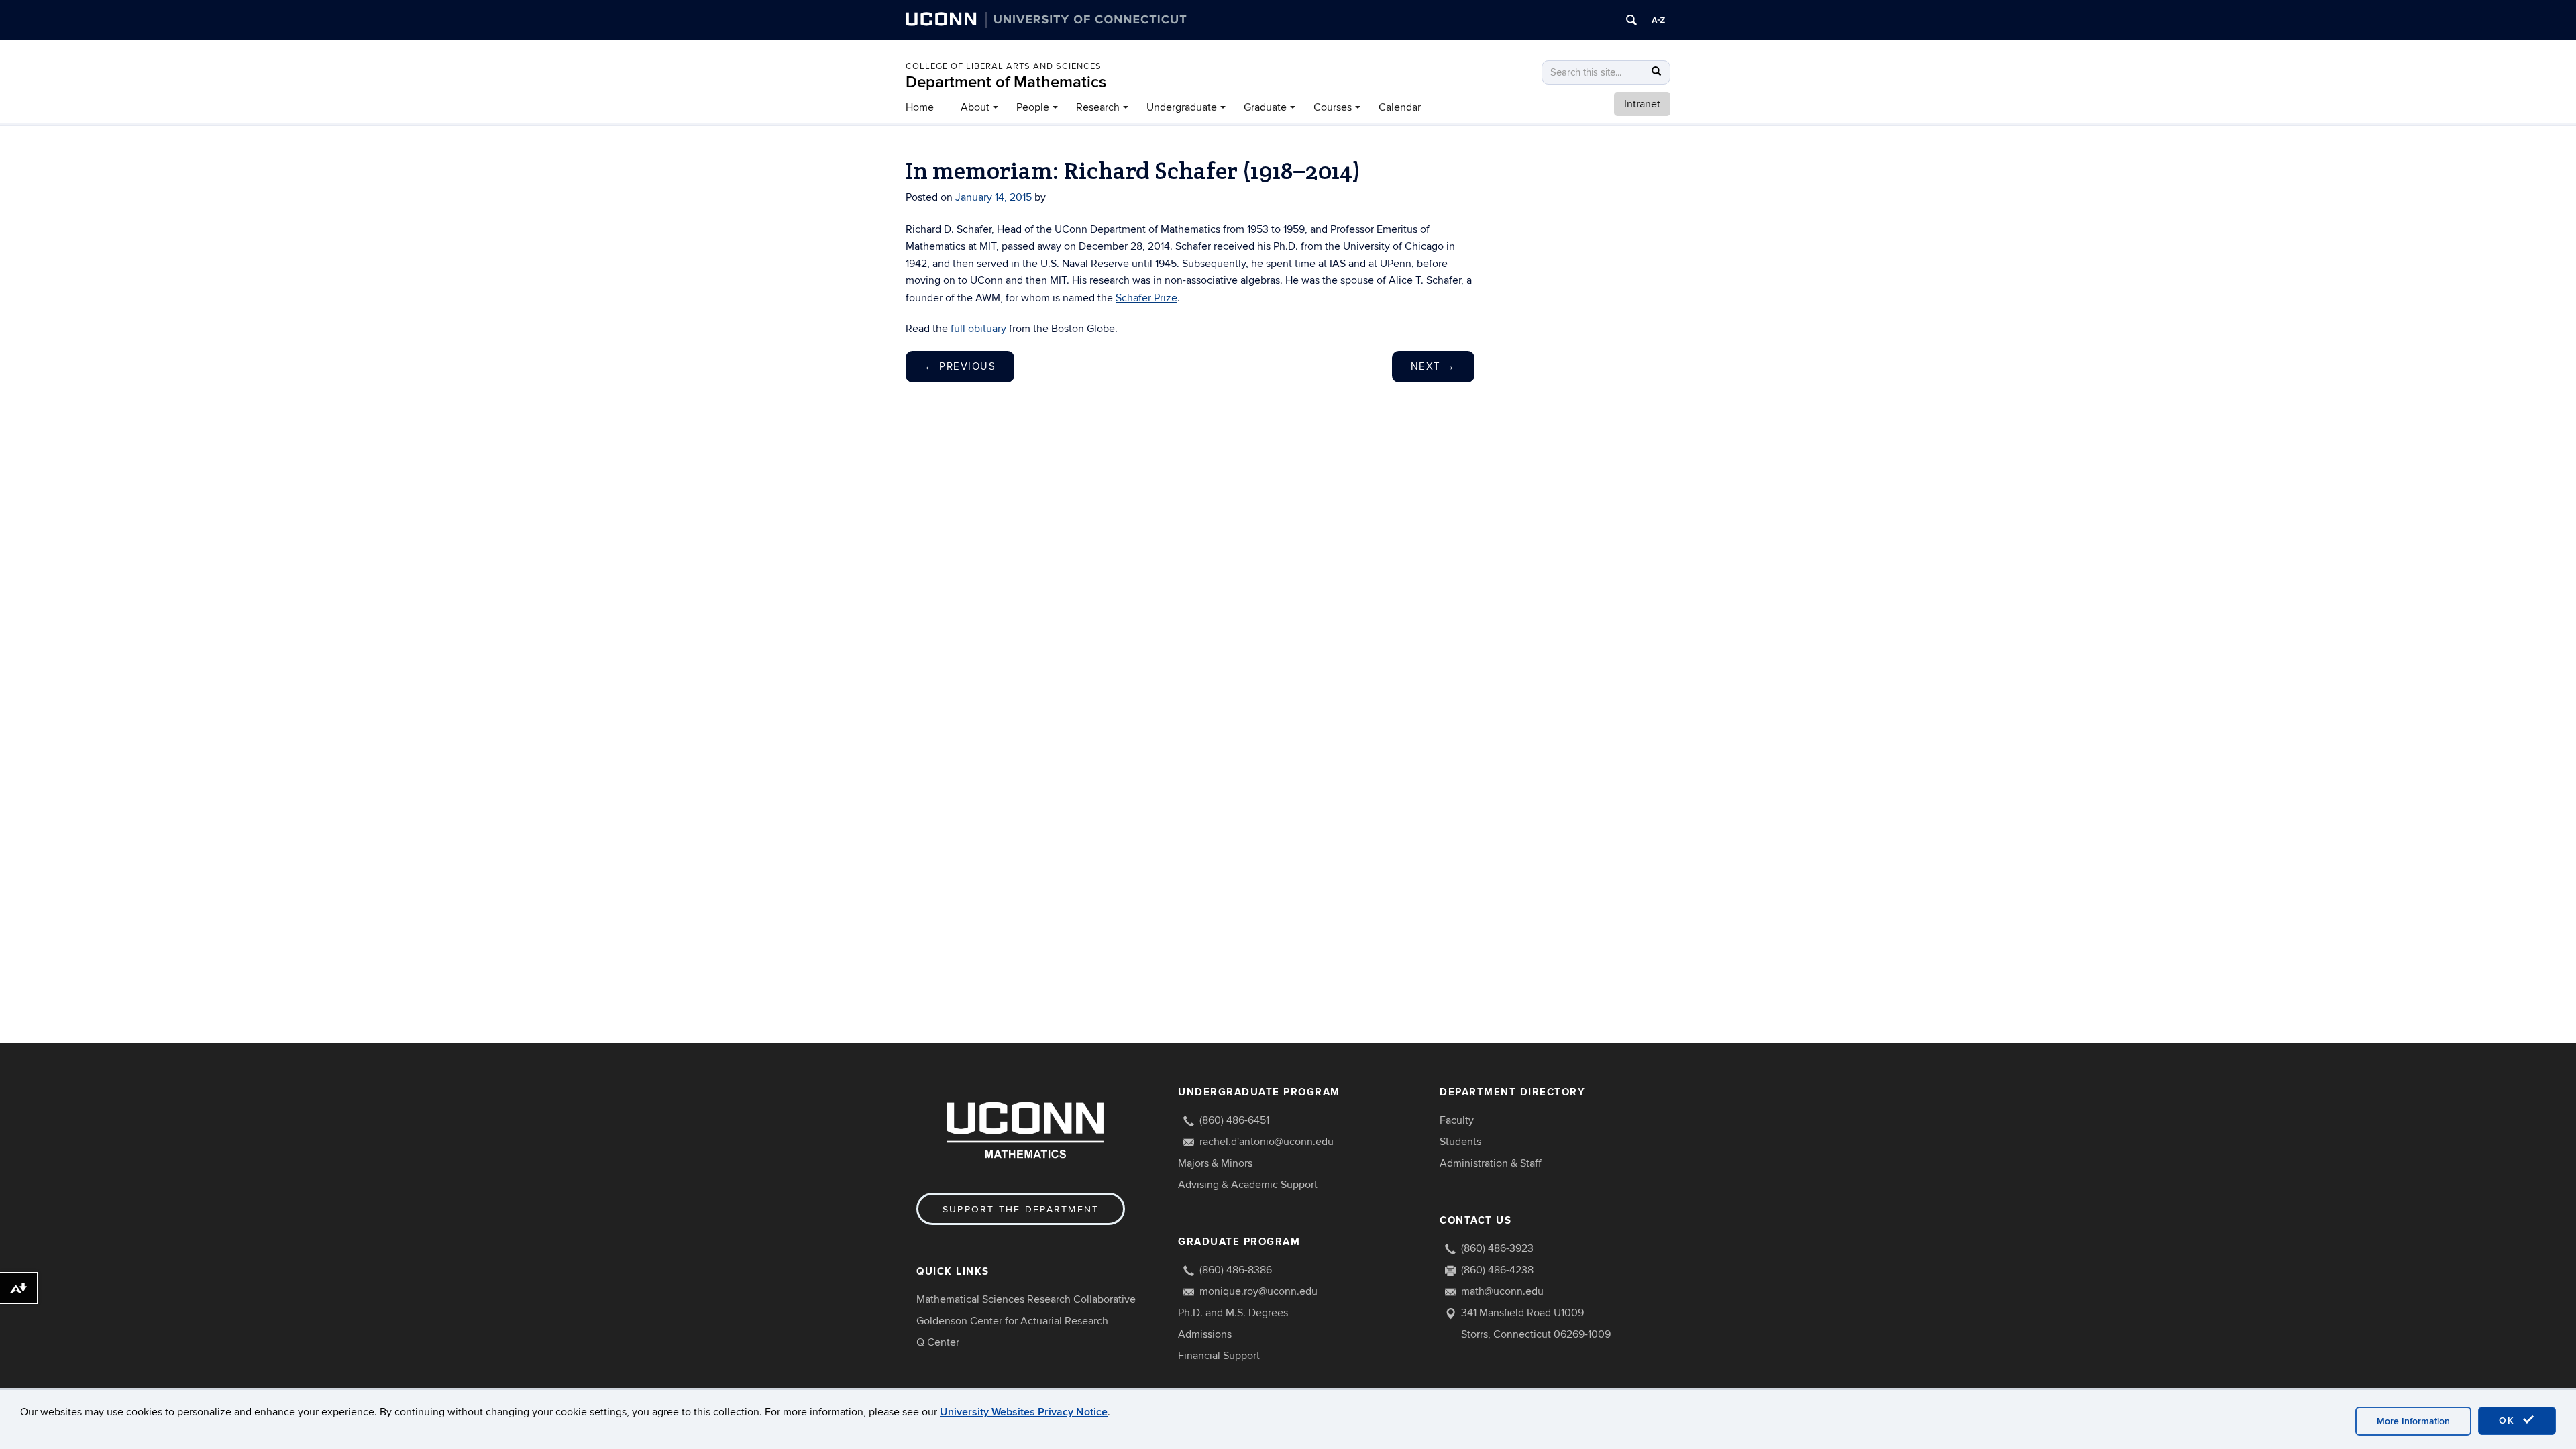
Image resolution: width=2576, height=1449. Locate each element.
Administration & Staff (1491, 1163)
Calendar (1400, 107)
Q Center (938, 1342)
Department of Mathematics (1006, 82)
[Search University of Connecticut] (1631, 20)
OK (2509, 1420)
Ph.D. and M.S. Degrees (1233, 1313)
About (975, 107)
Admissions (1205, 1334)
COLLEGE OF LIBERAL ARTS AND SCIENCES (1004, 66)
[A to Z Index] (1658, 20)
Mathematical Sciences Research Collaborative (1026, 1299)
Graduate (1265, 107)
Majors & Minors (1215, 1163)
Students (1460, 1142)
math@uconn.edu (1502, 1291)
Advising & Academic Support (1248, 1185)
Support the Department (1021, 1209)
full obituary (978, 329)
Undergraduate (1182, 107)
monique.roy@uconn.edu (1258, 1291)
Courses (1333, 107)
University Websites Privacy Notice (1024, 1412)
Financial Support (1219, 1356)
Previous (960, 366)
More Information (2413, 1421)
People (1033, 107)
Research (1098, 107)
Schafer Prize (1146, 298)
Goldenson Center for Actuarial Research (1012, 1321)
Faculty (1457, 1120)
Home (920, 107)
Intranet (1642, 104)
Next (1433, 366)
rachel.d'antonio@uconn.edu (1267, 1142)
